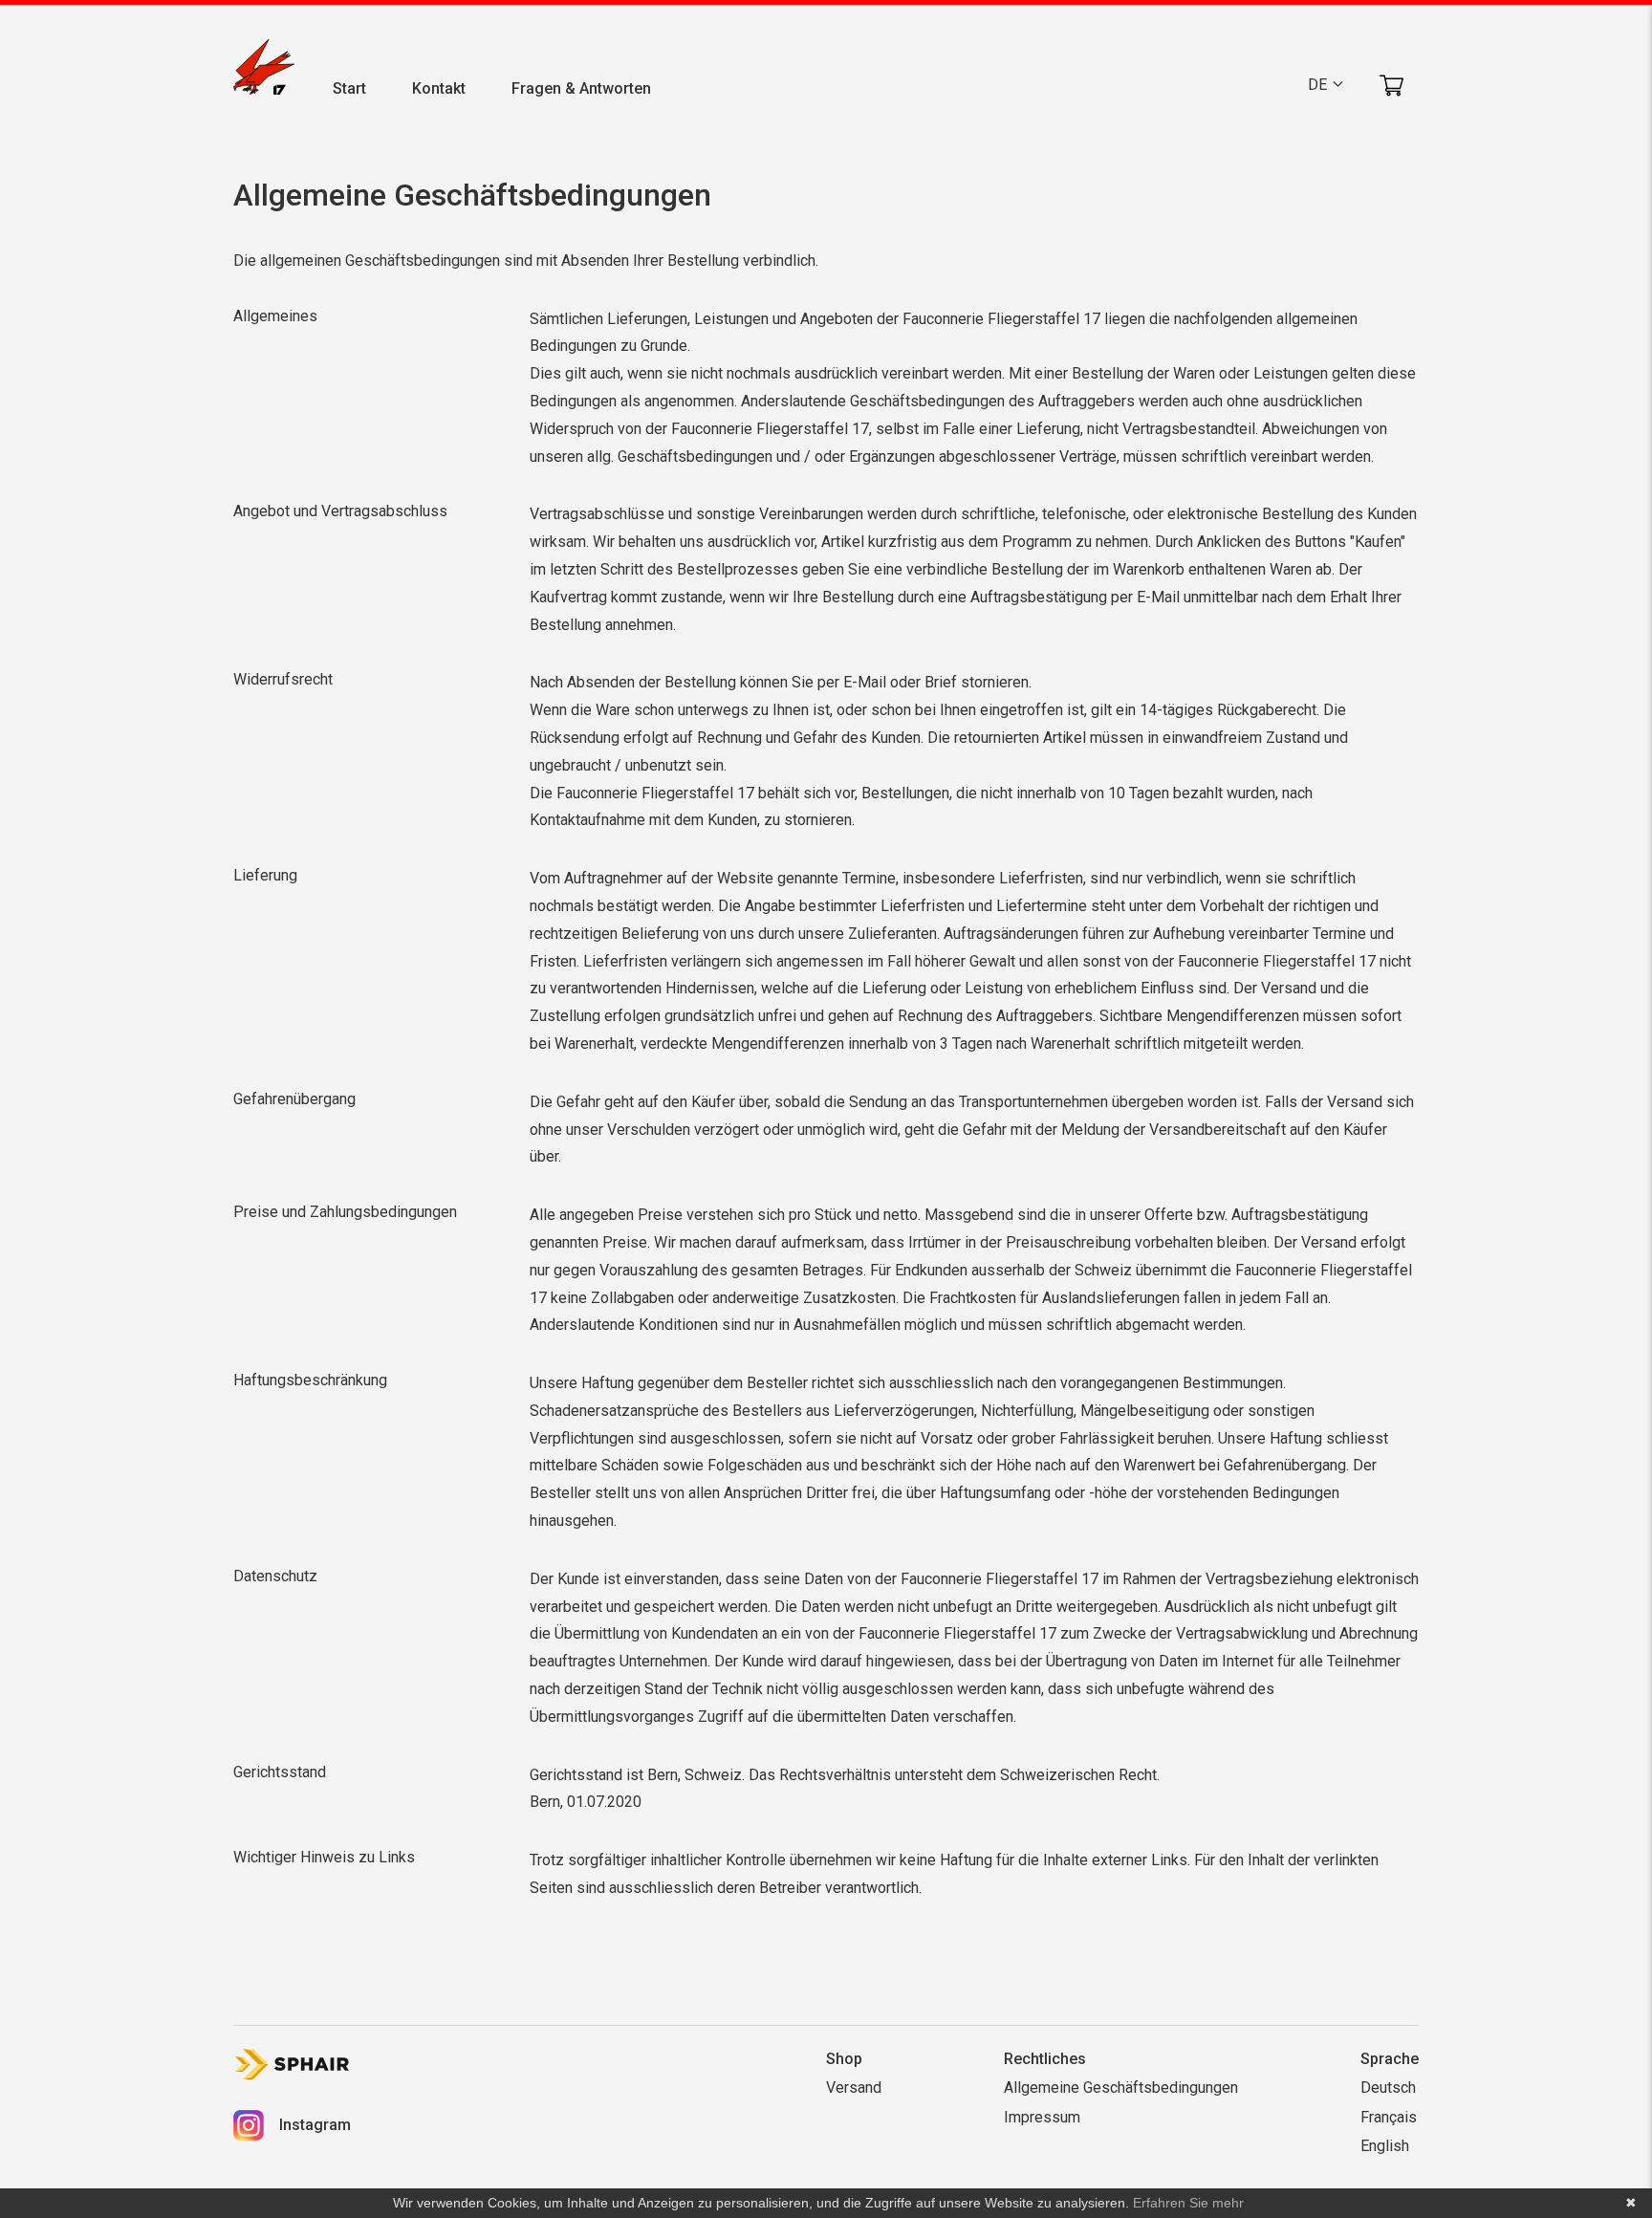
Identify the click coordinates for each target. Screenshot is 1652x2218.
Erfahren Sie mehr (1188, 2203)
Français (1389, 2117)
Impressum (1042, 2117)
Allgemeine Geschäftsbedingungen (1121, 2088)
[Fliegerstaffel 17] (264, 71)
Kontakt (439, 88)
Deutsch (1388, 2088)
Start (349, 88)
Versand (854, 2088)
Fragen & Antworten (581, 88)
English (1385, 2146)
